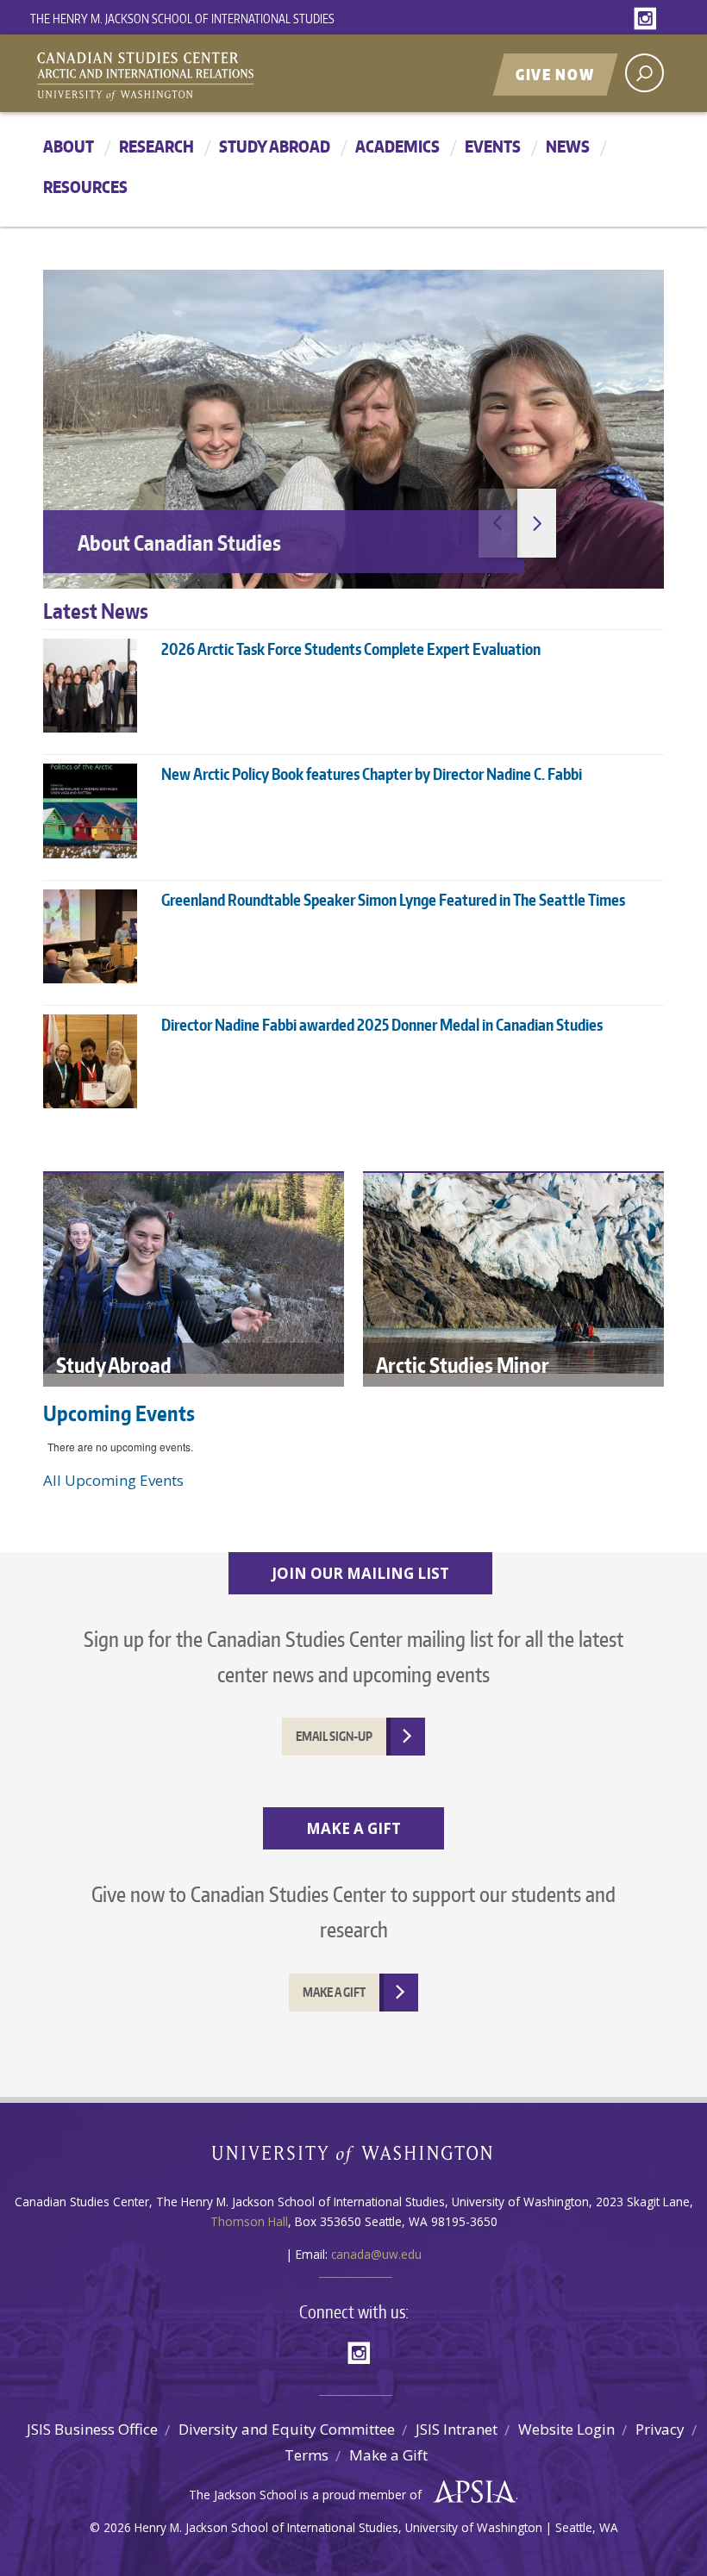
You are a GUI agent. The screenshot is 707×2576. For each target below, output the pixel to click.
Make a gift (334, 1992)
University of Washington (354, 2158)
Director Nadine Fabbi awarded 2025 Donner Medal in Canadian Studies (382, 1024)
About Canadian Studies (179, 543)
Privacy (660, 2429)
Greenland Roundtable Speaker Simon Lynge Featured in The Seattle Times (393, 899)
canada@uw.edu (376, 2254)
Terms (307, 2455)
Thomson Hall (249, 2221)
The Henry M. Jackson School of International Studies (182, 19)
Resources (85, 187)
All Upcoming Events (113, 1480)
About (69, 146)
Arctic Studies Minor (463, 1365)
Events (493, 146)
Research (156, 146)
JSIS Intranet (457, 2429)
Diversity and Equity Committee (287, 2429)
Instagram (648, 19)
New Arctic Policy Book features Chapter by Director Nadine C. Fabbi (372, 773)
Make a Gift (388, 2455)
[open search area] (644, 73)
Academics (397, 146)
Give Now (555, 74)
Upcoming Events (119, 1413)
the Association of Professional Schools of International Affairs (470, 2492)
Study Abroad (275, 146)
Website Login (566, 2429)
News (568, 146)
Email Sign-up (334, 1736)
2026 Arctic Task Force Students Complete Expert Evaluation (351, 649)
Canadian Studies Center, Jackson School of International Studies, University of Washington (224, 75)
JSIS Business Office (92, 2429)
